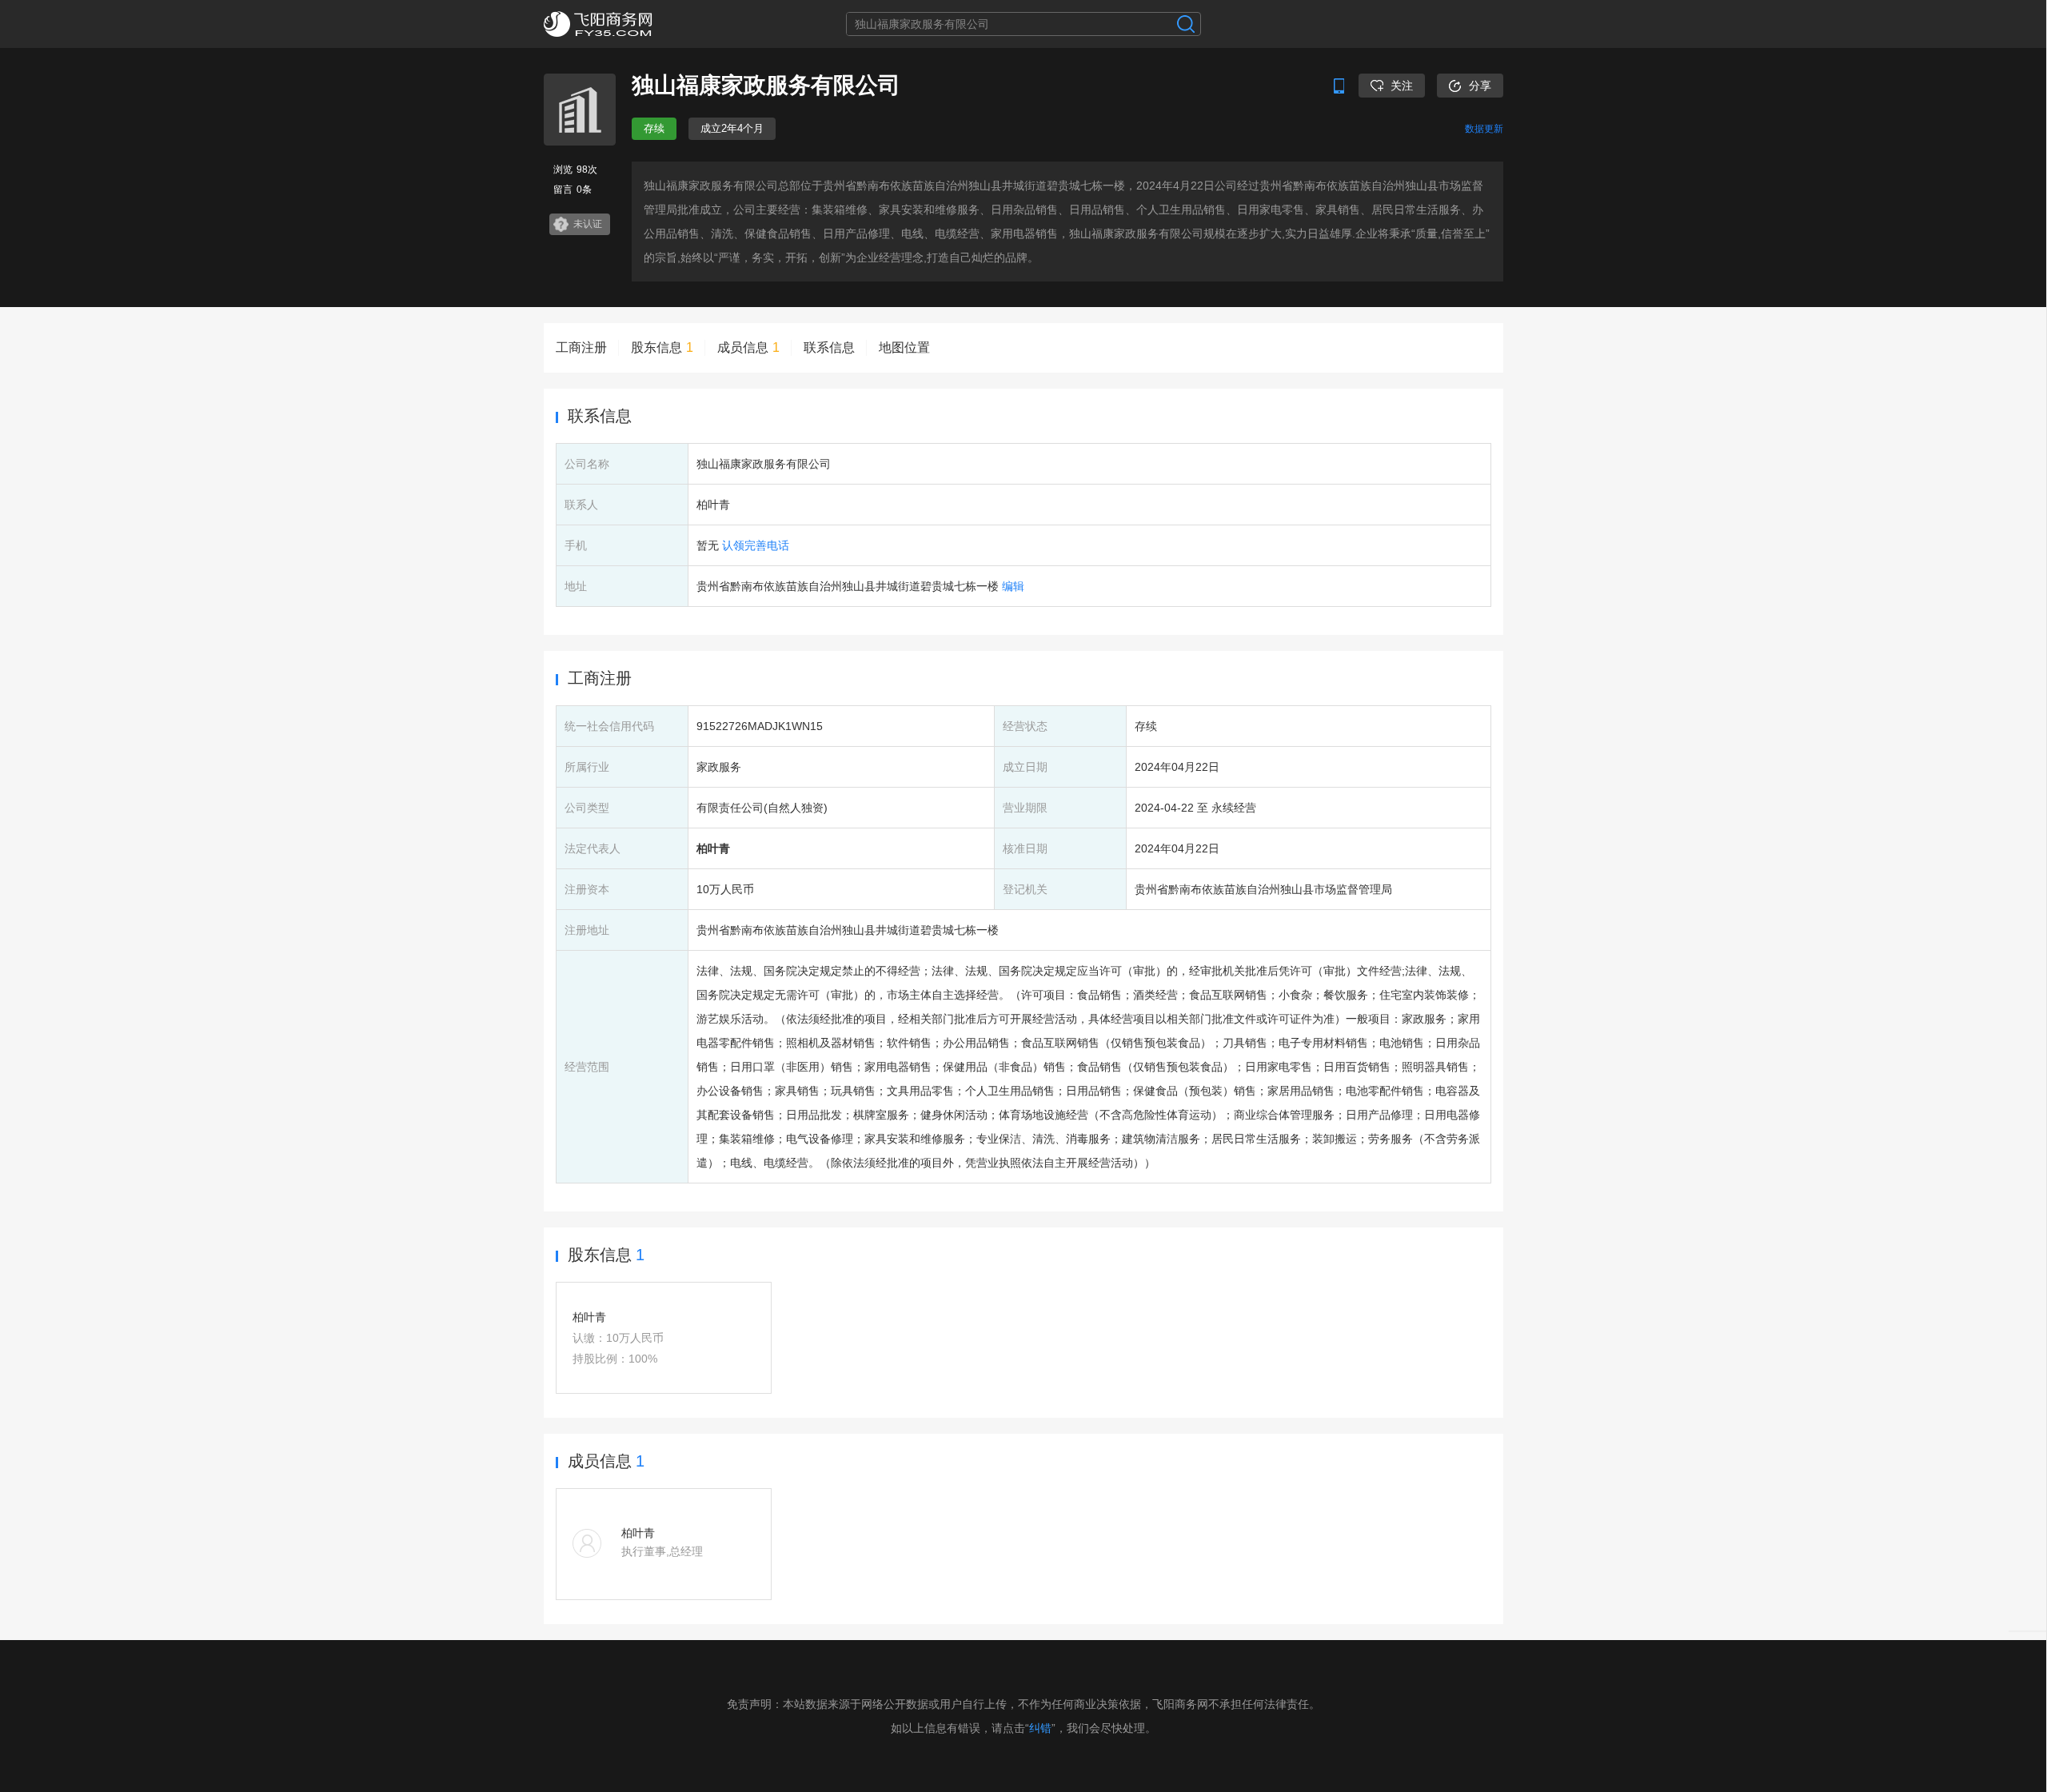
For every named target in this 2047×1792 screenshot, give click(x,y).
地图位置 (904, 347)
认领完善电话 (756, 545)
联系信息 (829, 347)
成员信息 (748, 347)
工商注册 (581, 347)
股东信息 (662, 347)
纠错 (1040, 1728)
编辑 (1013, 586)
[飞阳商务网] (624, 24)
